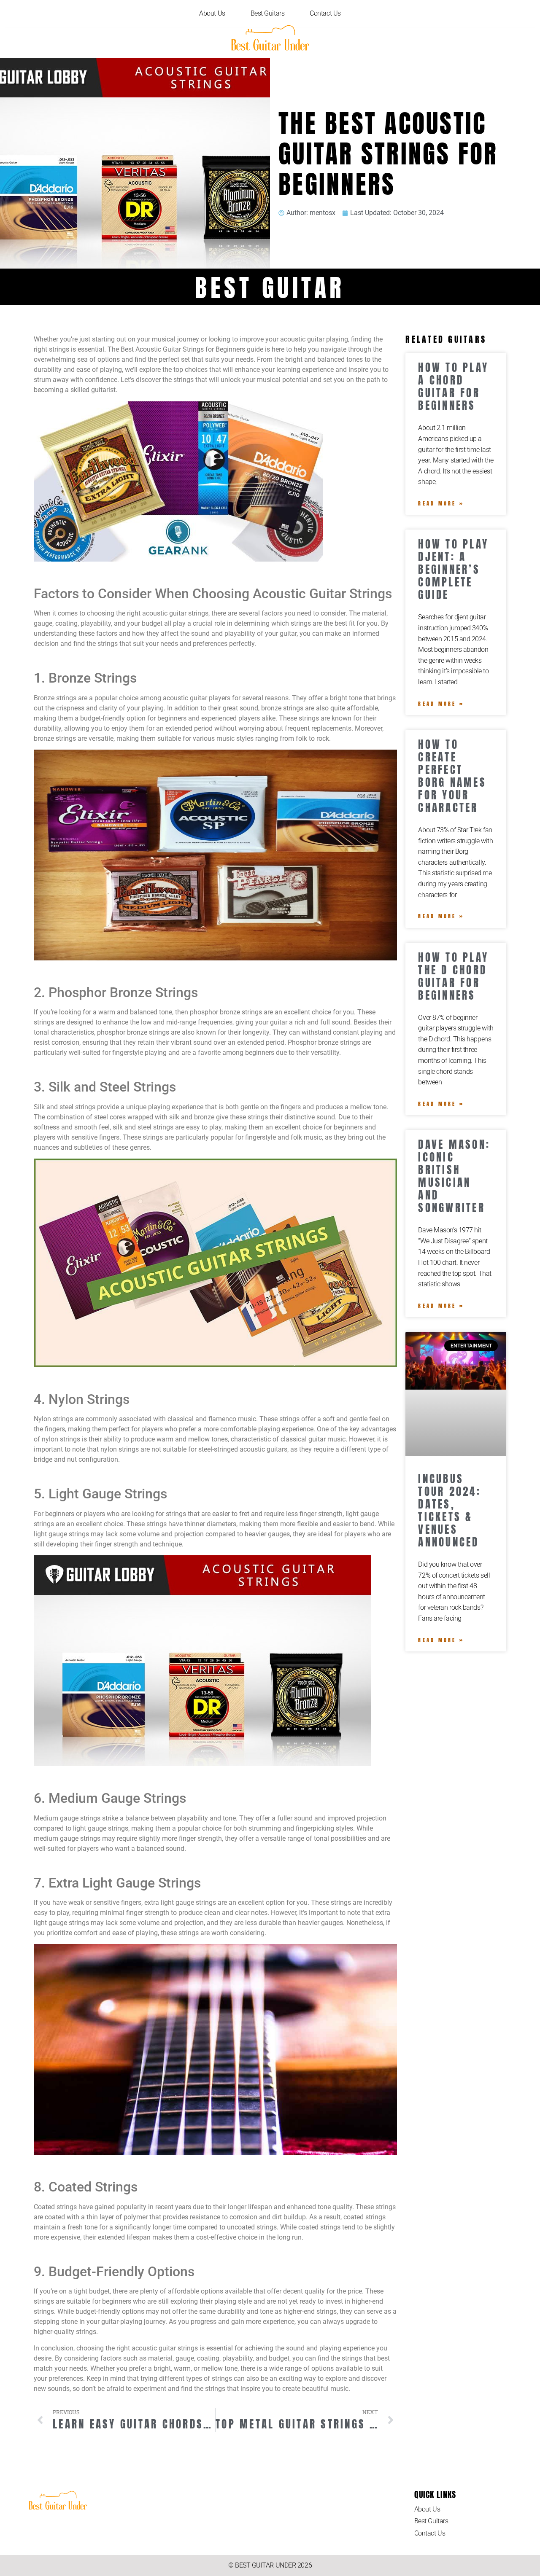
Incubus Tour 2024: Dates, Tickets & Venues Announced (450, 1510)
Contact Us (325, 13)
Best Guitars (268, 13)
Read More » (441, 503)
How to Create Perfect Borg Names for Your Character (452, 776)
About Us (212, 13)
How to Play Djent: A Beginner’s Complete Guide (453, 569)
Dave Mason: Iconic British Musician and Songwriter (454, 1176)
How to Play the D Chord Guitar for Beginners (453, 976)
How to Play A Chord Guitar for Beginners (453, 386)
